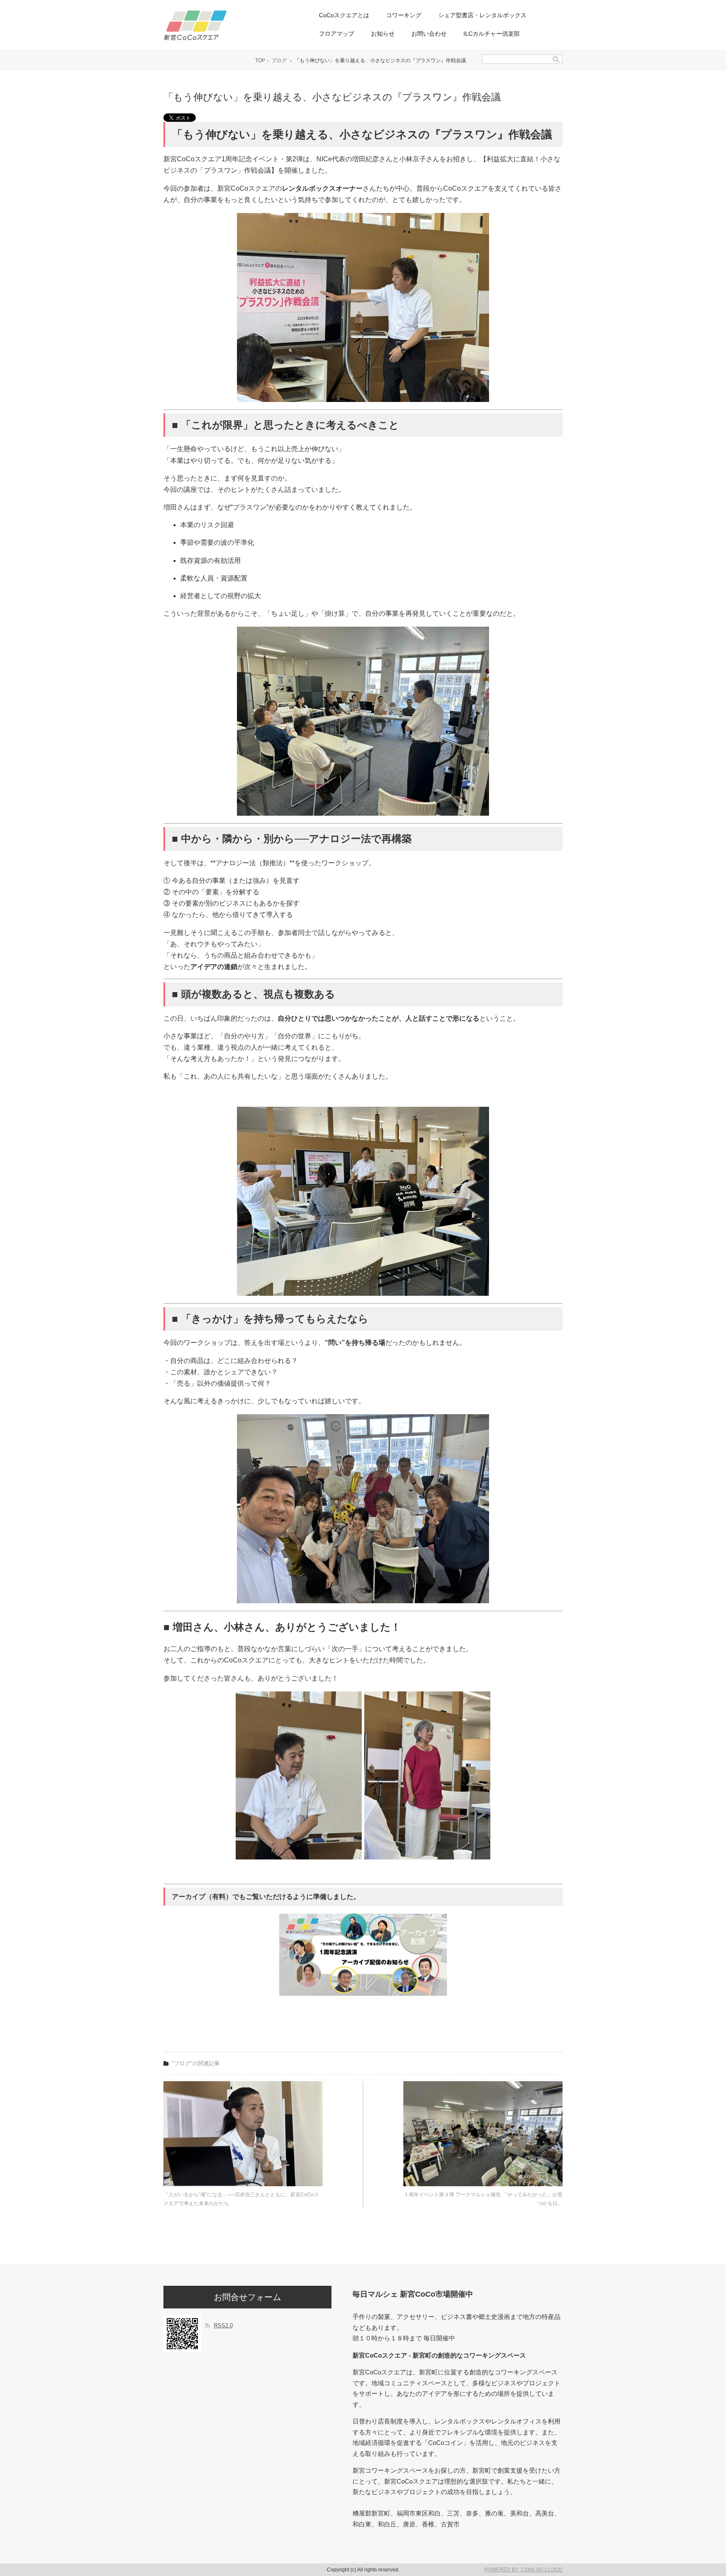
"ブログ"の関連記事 (196, 2063)
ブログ (279, 60)
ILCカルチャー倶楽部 (492, 34)
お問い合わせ (429, 34)
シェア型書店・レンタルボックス (482, 15)
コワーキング (404, 15)
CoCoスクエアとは (344, 15)
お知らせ (383, 34)
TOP (260, 60)
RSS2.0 (223, 2325)
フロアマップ (337, 34)
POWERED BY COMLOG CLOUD (523, 2570)
